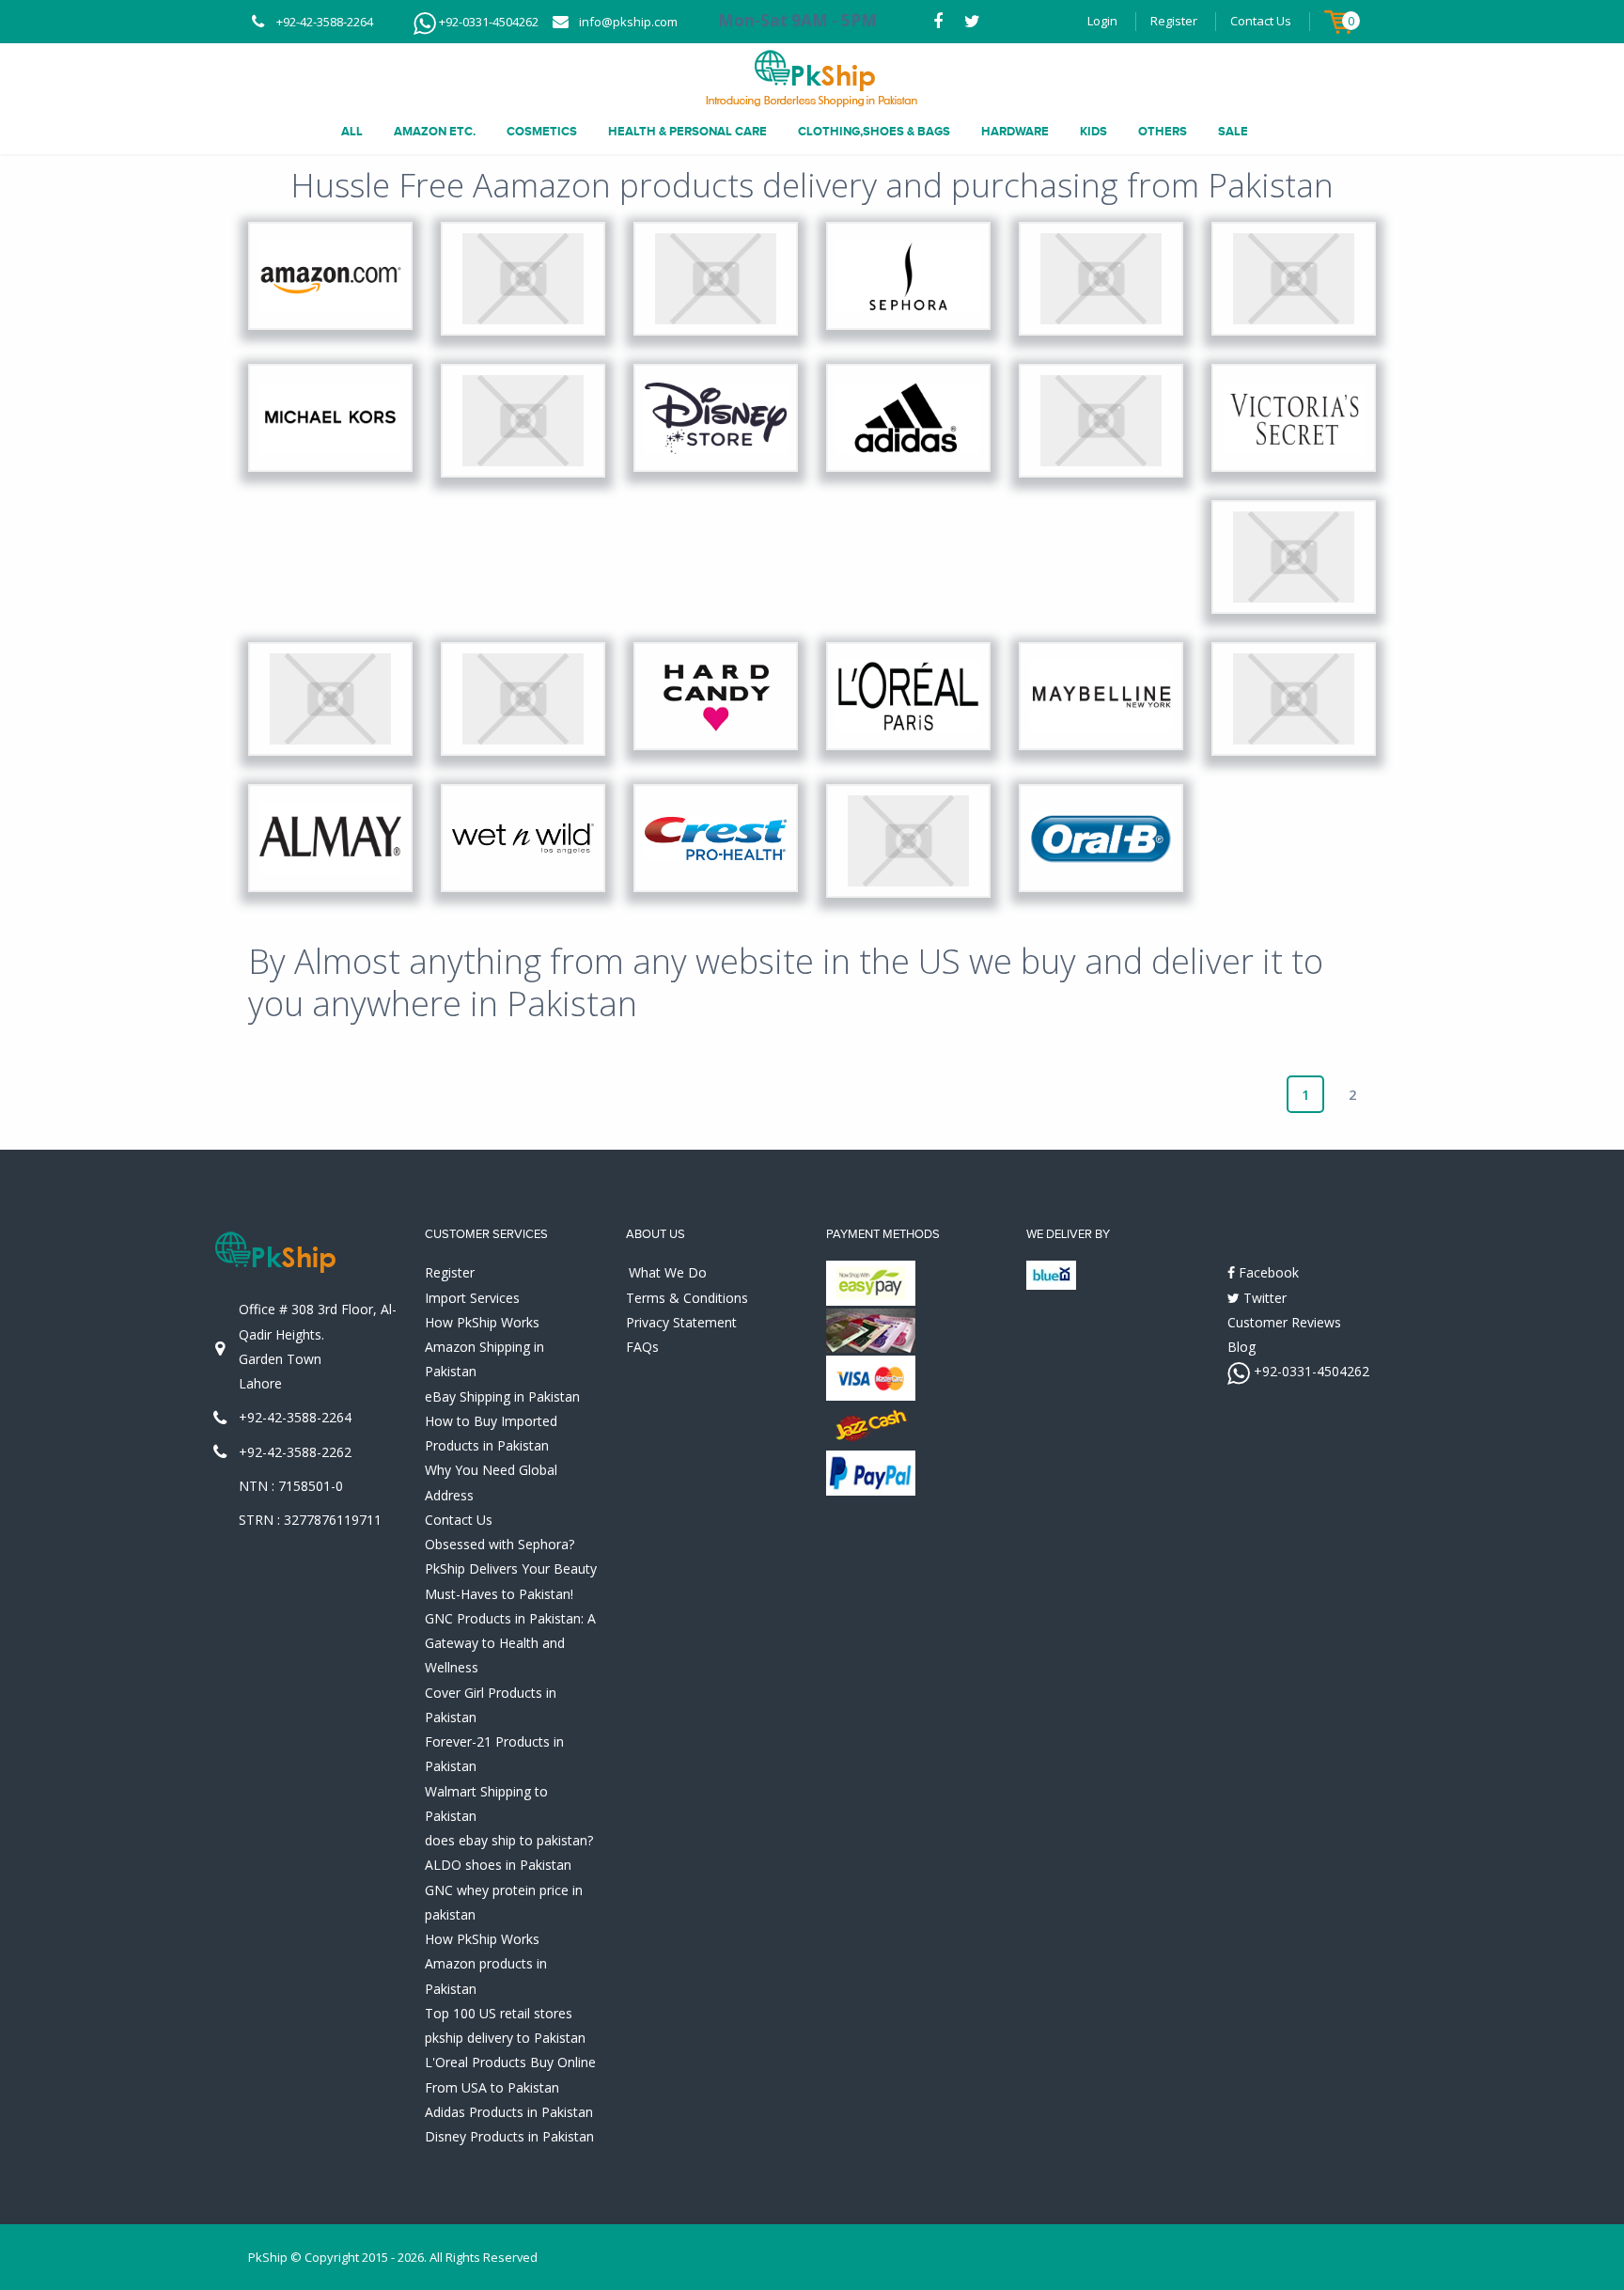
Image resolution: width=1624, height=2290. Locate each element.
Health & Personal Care (687, 132)
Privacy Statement (681, 1322)
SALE (1233, 132)
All (352, 132)
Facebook (1267, 1272)
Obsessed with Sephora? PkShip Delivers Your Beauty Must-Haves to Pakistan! (511, 1569)
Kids (1093, 132)
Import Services (472, 1298)
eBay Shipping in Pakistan (502, 1396)
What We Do (668, 1272)
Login (1102, 21)
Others (1163, 132)
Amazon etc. (435, 132)
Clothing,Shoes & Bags (874, 132)
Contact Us (1261, 21)
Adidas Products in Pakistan (509, 2112)
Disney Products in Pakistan (509, 2136)
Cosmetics (542, 132)
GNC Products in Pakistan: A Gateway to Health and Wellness (510, 1643)
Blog (1241, 1347)
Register (1174, 21)
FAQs (642, 1347)
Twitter (1263, 1298)
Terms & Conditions (687, 1298)
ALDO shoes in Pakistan (498, 1865)
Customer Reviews (1284, 1322)
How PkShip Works (482, 1322)
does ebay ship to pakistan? (509, 1840)
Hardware (1015, 132)
